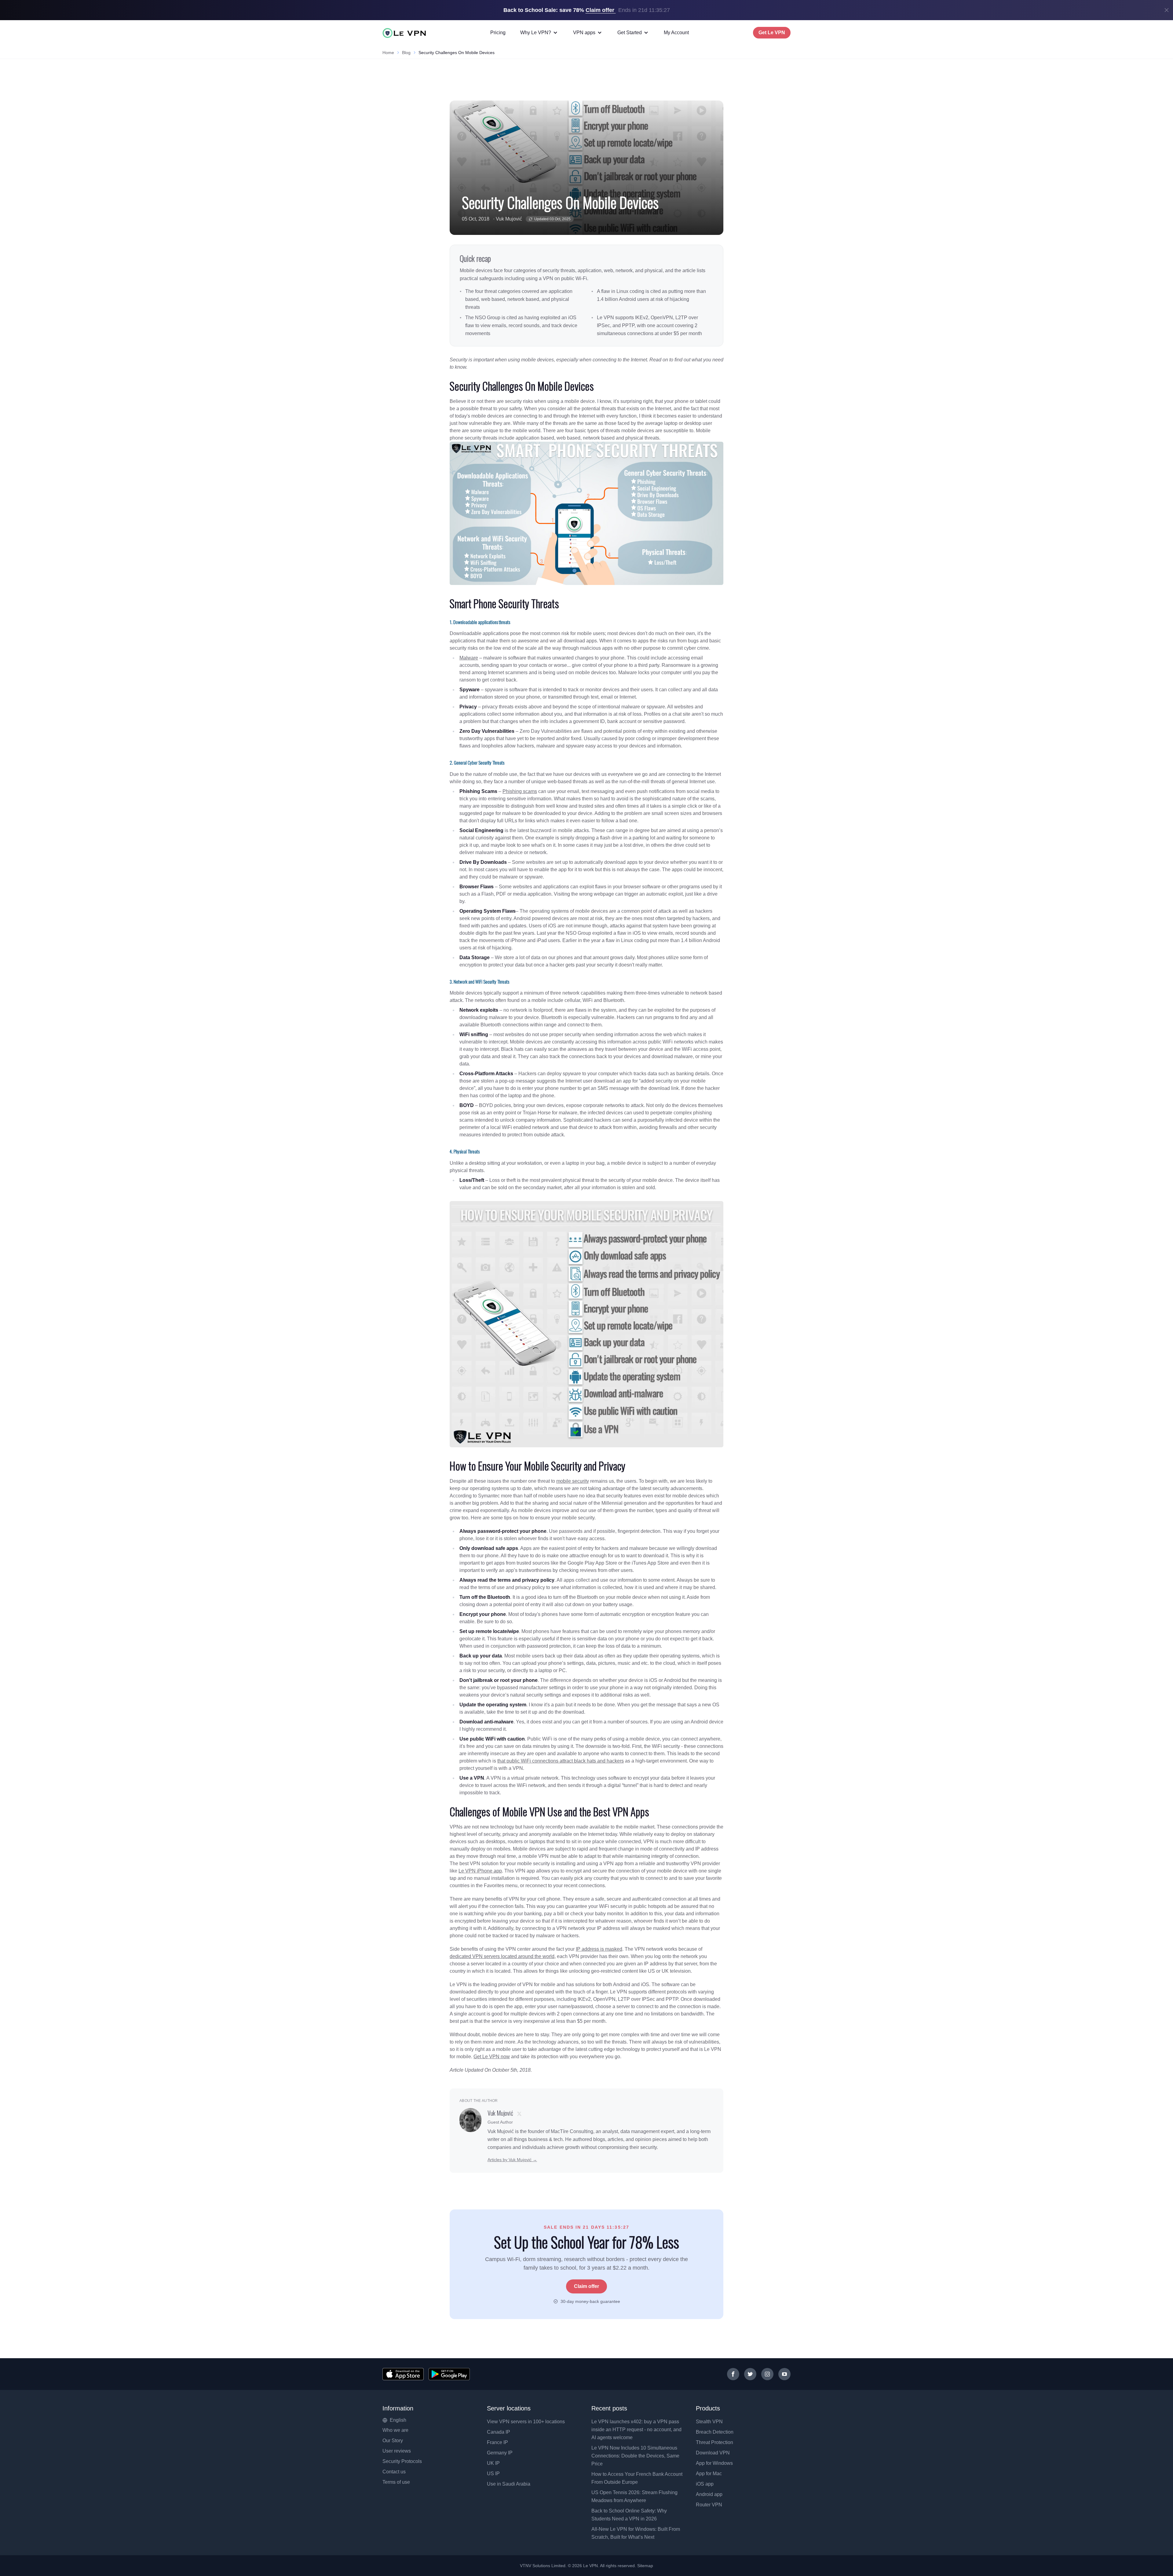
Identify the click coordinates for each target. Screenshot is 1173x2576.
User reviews (397, 2451)
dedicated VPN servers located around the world (502, 1956)
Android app (709, 2494)
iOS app (705, 2484)
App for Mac (709, 2474)
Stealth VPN (709, 2422)
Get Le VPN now (492, 2057)
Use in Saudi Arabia (509, 2484)
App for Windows (714, 2463)
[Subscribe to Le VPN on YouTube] (784, 2374)
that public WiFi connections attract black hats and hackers (561, 1761)
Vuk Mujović (509, 219)
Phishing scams (520, 791)
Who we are (395, 2430)
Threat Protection (714, 2442)
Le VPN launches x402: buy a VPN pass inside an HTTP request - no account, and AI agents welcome (636, 2430)
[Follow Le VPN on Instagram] (767, 2374)
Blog (406, 53)
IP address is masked (599, 1949)
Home (388, 53)
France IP (497, 2442)
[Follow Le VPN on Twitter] (750, 2374)
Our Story (393, 2441)
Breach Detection (715, 2432)
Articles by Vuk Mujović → (512, 2160)
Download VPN (713, 2453)
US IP (493, 2474)
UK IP (493, 2463)
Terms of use (396, 2482)
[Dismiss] (1167, 10)
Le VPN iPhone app (480, 1871)
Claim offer (586, 2286)
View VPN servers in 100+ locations (526, 2422)
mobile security (573, 1481)
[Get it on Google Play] (449, 2374)
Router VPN (709, 2505)
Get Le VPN (772, 33)
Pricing (498, 33)
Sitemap (645, 2566)
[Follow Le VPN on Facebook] (733, 2374)
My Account (676, 33)
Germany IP (500, 2453)
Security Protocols (402, 2461)
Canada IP (499, 2432)
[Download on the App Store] (403, 2374)
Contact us (394, 2472)
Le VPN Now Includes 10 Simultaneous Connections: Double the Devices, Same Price (635, 2456)
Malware (469, 658)
